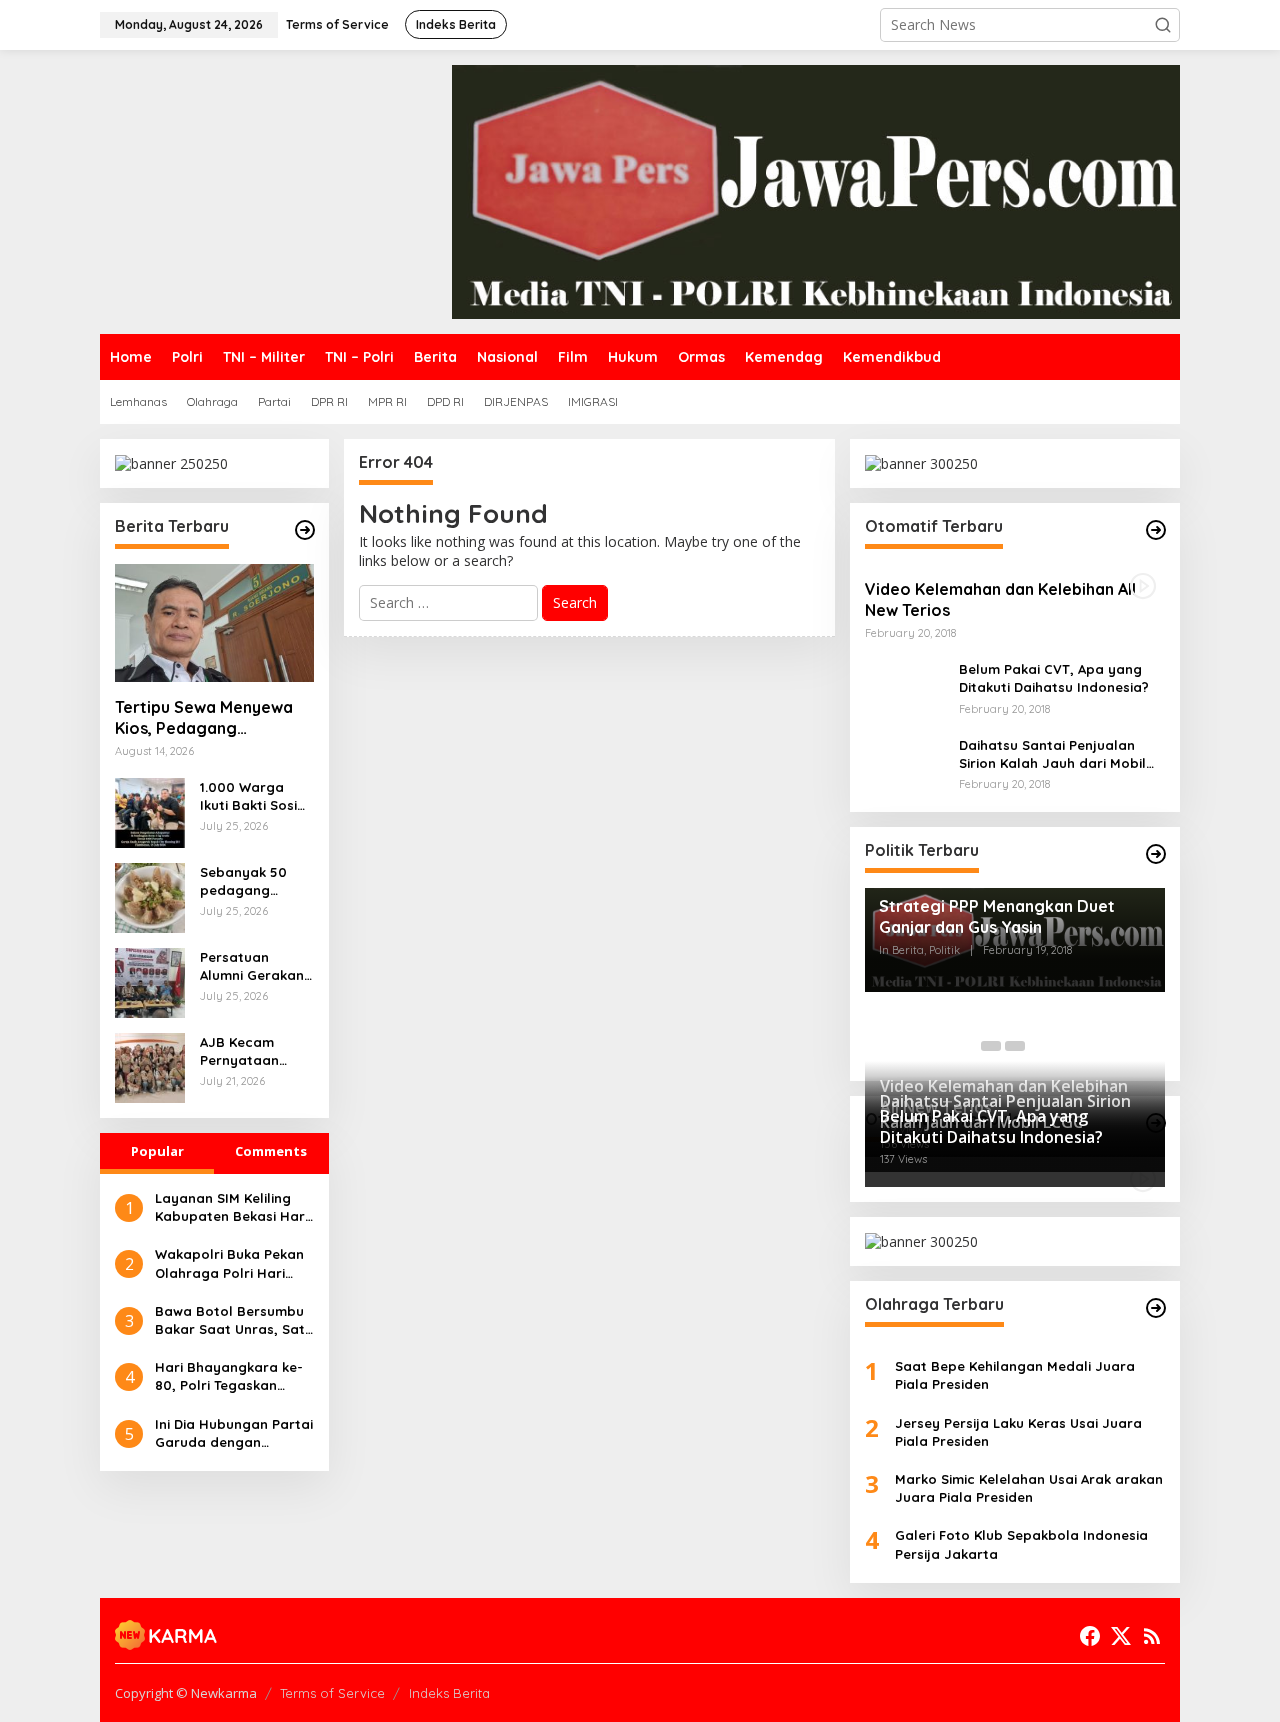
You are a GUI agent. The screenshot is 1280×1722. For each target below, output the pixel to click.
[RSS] (1152, 1636)
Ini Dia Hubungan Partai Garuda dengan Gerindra (234, 1433)
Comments (271, 1151)
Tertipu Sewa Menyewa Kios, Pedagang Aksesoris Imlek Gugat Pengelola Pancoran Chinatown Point (204, 718)
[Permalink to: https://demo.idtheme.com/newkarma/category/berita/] (305, 530)
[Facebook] (1090, 1636)
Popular (157, 1151)
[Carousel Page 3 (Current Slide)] (1039, 1046)
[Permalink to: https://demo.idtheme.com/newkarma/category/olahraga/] (1156, 1308)
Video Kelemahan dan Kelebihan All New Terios (1000, 599)
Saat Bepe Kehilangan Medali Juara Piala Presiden (1015, 1375)
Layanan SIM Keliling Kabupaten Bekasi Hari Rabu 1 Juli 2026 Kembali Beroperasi (231, 1207)
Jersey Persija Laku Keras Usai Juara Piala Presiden (1018, 1432)
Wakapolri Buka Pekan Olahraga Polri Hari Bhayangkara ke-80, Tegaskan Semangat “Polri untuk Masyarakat (229, 1263)
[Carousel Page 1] (991, 1046)
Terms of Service (332, 1693)
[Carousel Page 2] (1015, 1046)
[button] (1163, 25)
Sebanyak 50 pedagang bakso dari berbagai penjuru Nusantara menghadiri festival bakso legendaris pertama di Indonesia (247, 881)
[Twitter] (1121, 1636)
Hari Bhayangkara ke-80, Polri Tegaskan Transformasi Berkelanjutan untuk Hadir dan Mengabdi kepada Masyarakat (229, 1376)
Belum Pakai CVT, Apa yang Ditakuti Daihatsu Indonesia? (1054, 678)
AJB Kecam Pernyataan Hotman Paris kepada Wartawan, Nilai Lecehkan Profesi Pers (253, 1051)
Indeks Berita (449, 1693)
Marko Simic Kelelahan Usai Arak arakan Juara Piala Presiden (1029, 1488)
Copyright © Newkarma (186, 1693)
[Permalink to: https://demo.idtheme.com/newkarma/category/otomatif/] (1156, 530)
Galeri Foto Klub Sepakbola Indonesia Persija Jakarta (1021, 1544)
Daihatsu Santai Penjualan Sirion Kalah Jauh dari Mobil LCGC (1052, 754)
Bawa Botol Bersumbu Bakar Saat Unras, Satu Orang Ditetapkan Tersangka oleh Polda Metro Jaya (234, 1320)
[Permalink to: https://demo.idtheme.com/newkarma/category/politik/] (1156, 854)
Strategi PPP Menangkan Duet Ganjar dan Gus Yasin (997, 916)
